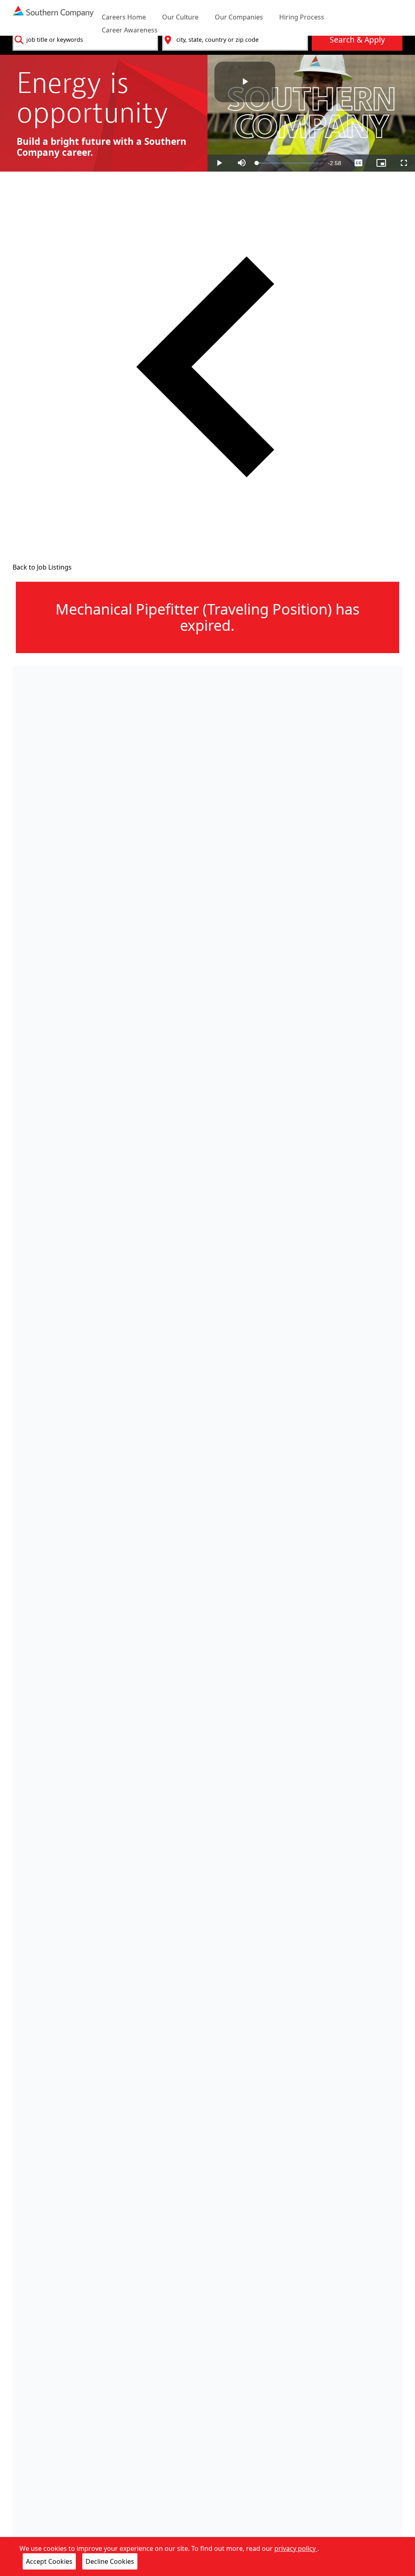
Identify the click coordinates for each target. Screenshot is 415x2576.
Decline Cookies (110, 2561)
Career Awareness (130, 30)
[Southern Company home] (53, 18)
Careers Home (124, 17)
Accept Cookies (49, 2561)
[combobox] (86, 40)
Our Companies (239, 17)
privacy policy (296, 2548)
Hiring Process (302, 17)
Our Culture (180, 17)
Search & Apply (357, 40)
